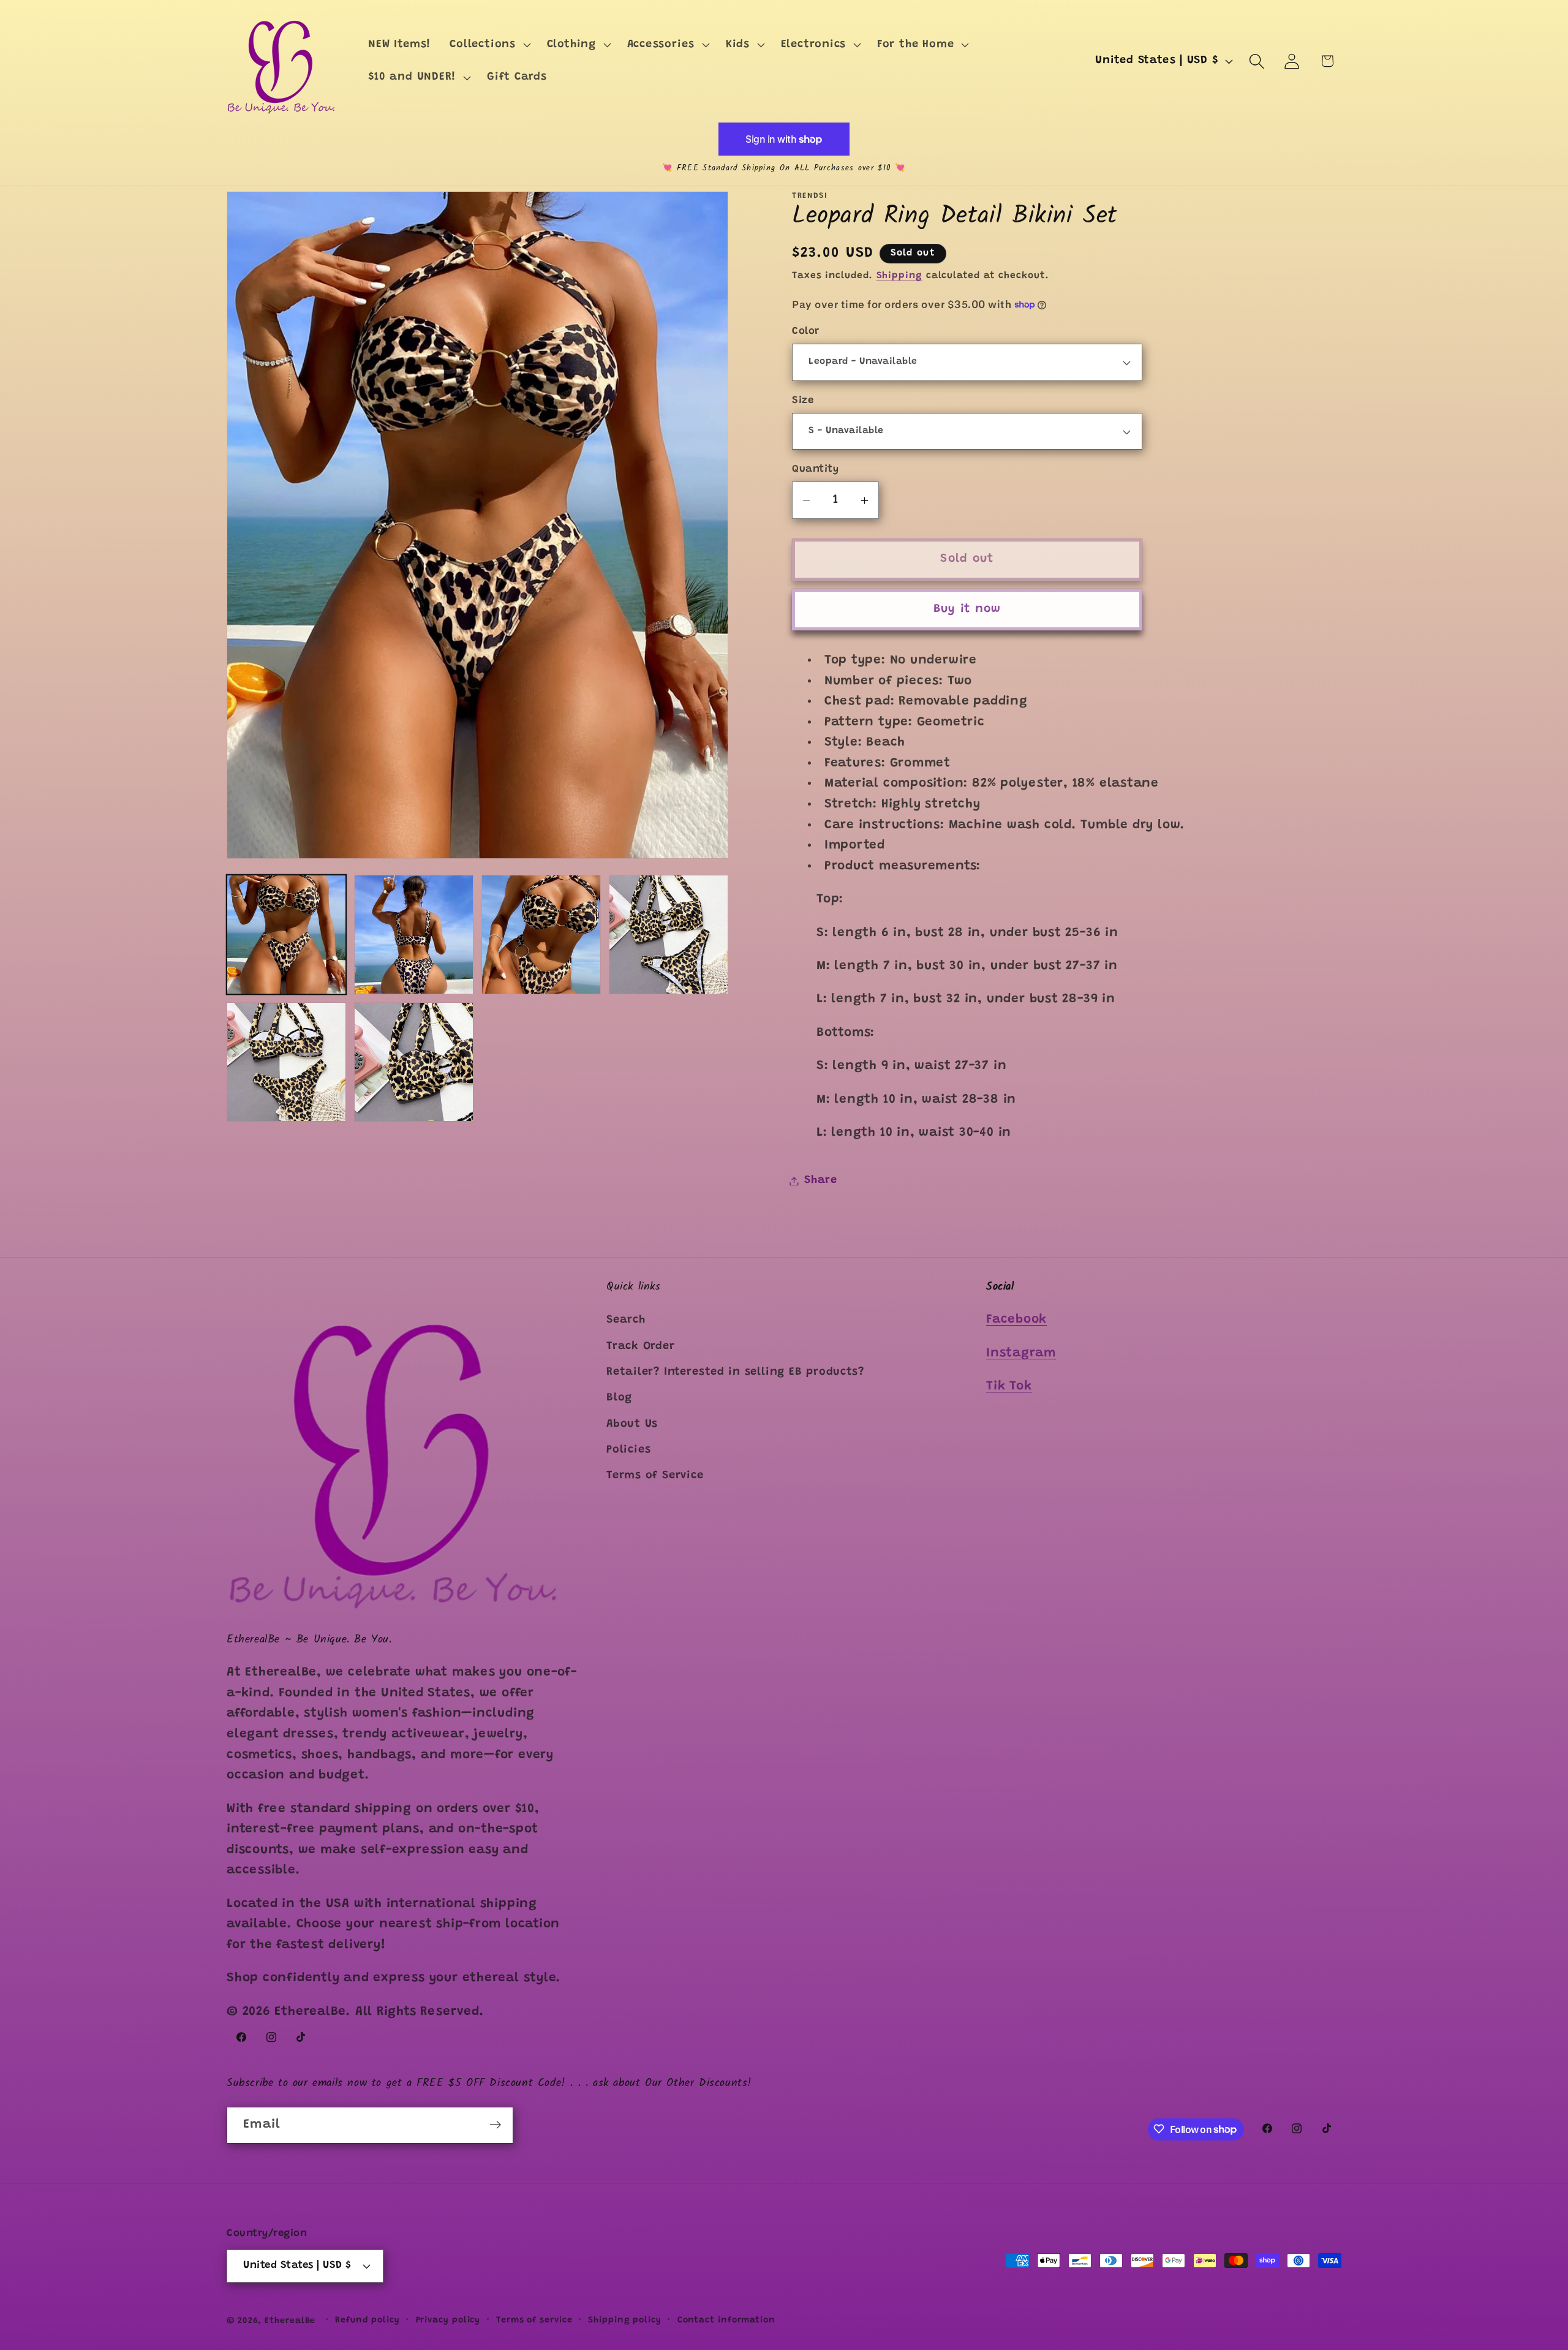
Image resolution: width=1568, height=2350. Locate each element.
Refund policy (367, 2320)
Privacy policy (448, 2320)
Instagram (1021, 1354)
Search (626, 1320)
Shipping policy (625, 2320)
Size (803, 401)
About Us (632, 1424)
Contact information (726, 2320)
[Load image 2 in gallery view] (414, 935)
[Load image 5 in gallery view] (286, 1062)
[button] (489, 45)
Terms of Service (655, 1476)
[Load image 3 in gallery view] (541, 935)
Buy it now (967, 609)
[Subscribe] (495, 2125)
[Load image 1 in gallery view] (286, 935)
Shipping (899, 276)
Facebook (1016, 1320)
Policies (629, 1450)
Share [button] (821, 1181)
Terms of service (534, 2320)
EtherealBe (290, 2321)
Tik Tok (1009, 1387)
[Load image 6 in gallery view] (414, 1062)
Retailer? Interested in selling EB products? (735, 1372)
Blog (619, 1398)
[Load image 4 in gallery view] (669, 935)
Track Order (641, 1347)
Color (806, 331)
